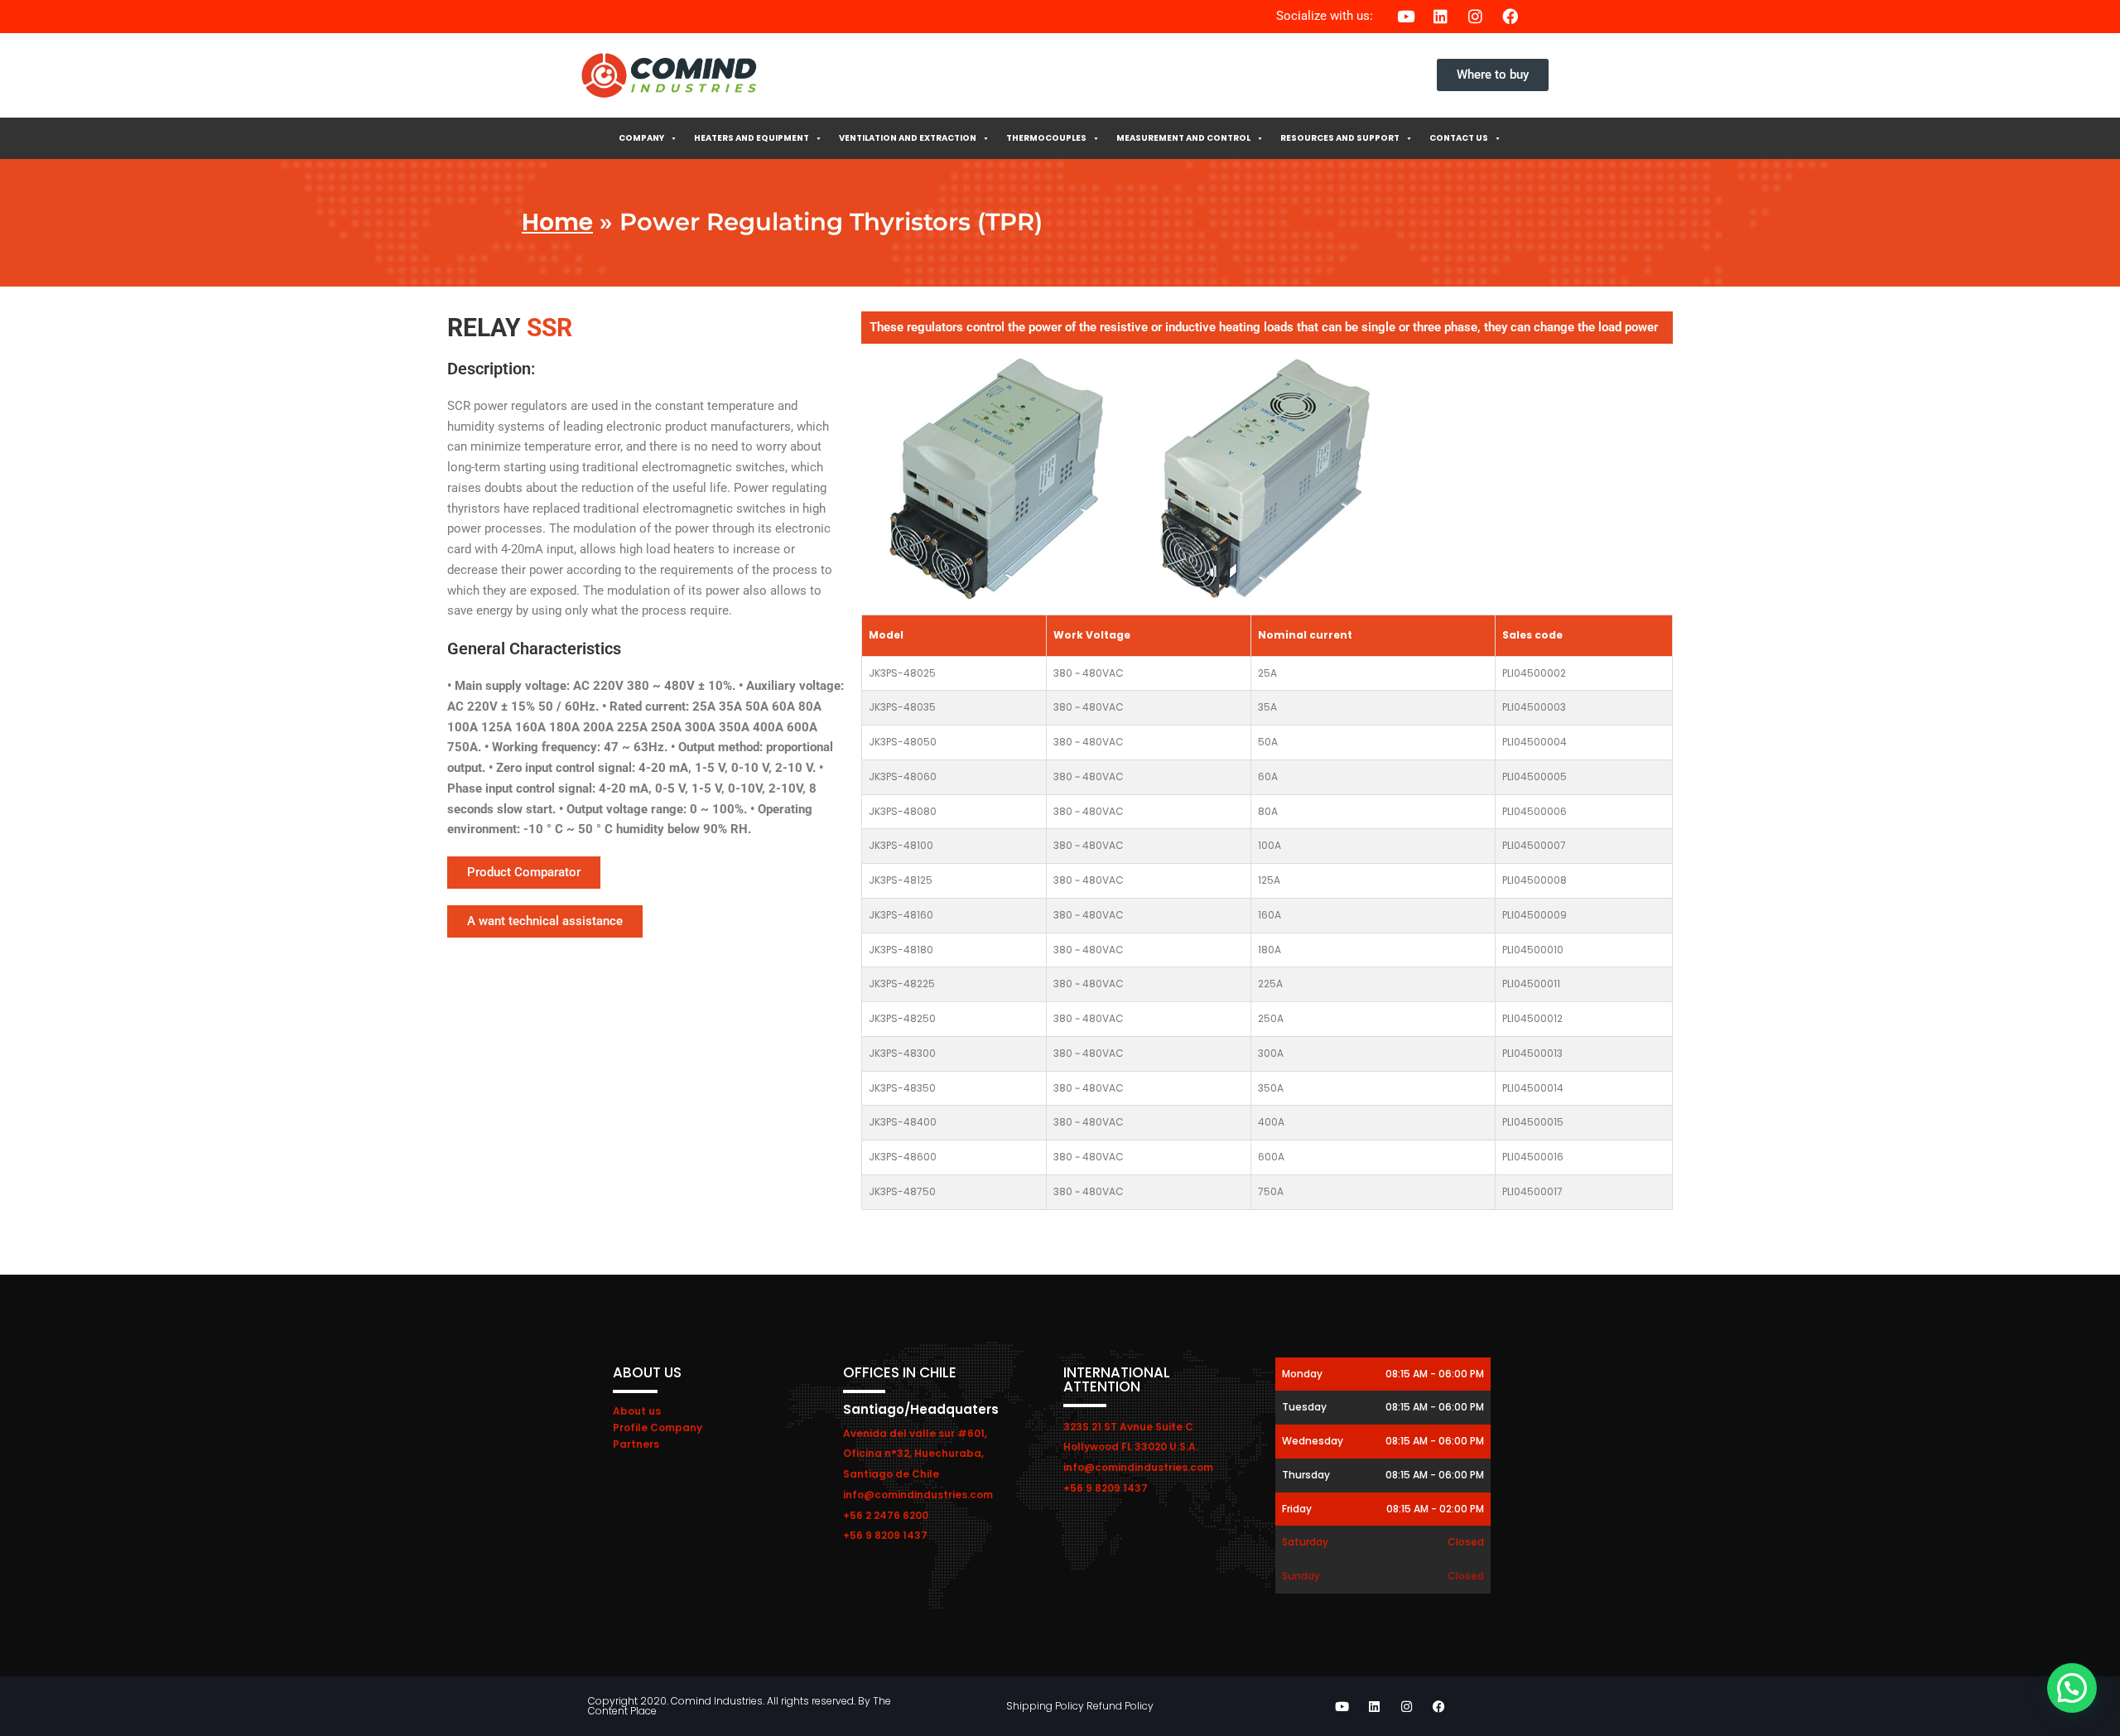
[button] (2072, 1688)
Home (557, 222)
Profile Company (658, 1427)
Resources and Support (1340, 138)
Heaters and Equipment (752, 138)
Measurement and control (1183, 138)
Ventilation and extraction (908, 138)
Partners (636, 1444)
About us (637, 1411)
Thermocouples (1046, 138)
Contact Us (1459, 138)
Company (641, 138)
